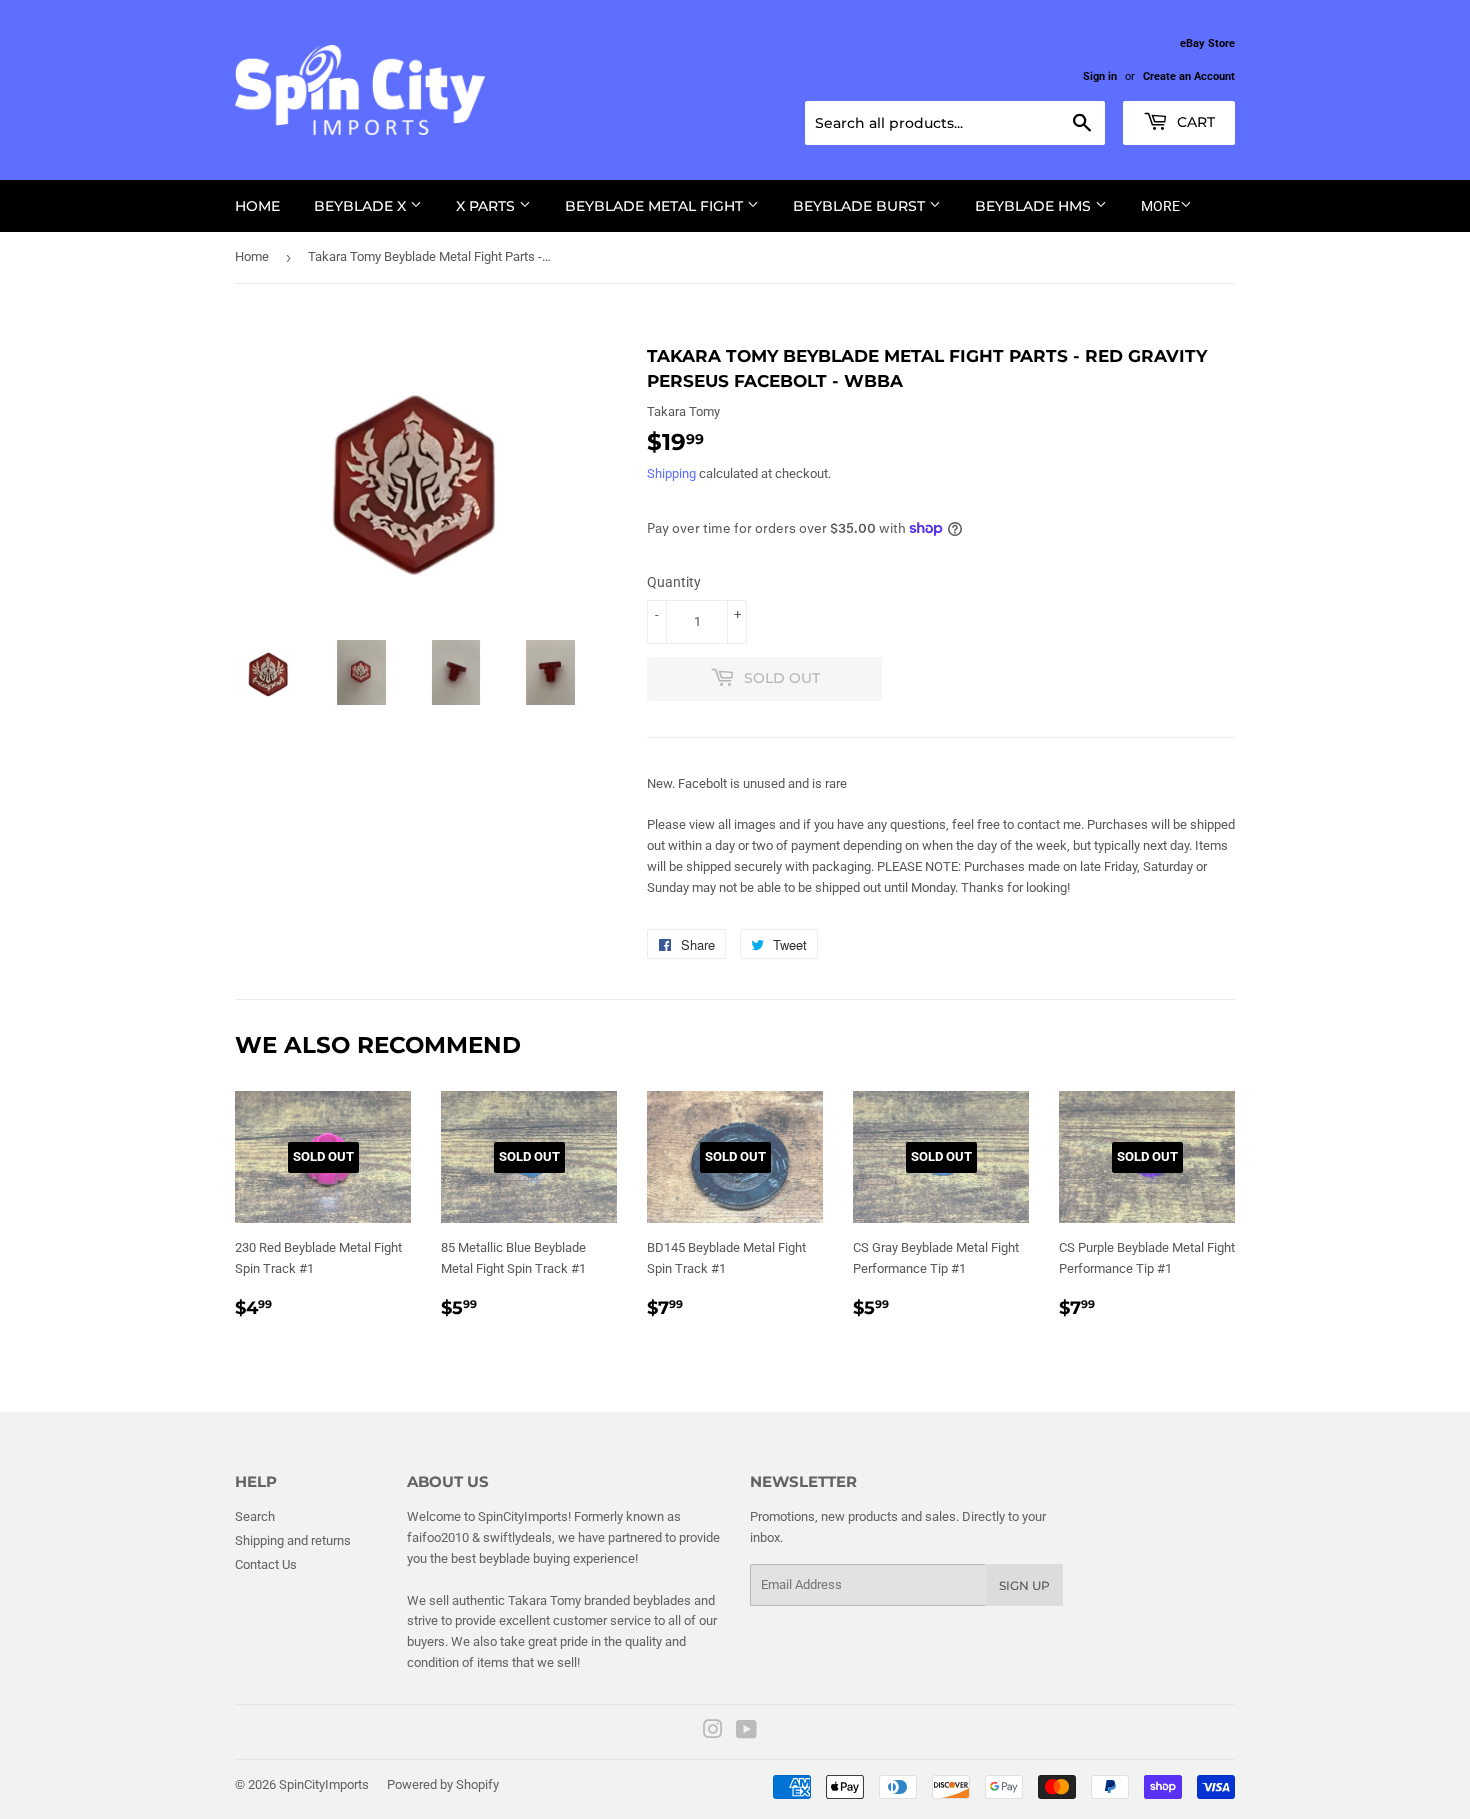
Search (255, 1516)
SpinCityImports (324, 1784)
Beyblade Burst (861, 206)
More (1160, 206)
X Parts (487, 206)
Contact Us (266, 1564)
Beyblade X (362, 206)
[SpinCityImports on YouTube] (746, 1732)
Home (257, 206)
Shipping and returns (293, 1540)
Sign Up (1024, 1585)
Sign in (1100, 76)
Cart (1194, 122)
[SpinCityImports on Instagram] (713, 1732)
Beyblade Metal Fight (656, 206)
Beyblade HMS (1035, 206)
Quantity (674, 582)
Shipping (671, 473)
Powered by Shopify (443, 1784)
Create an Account (1189, 76)
